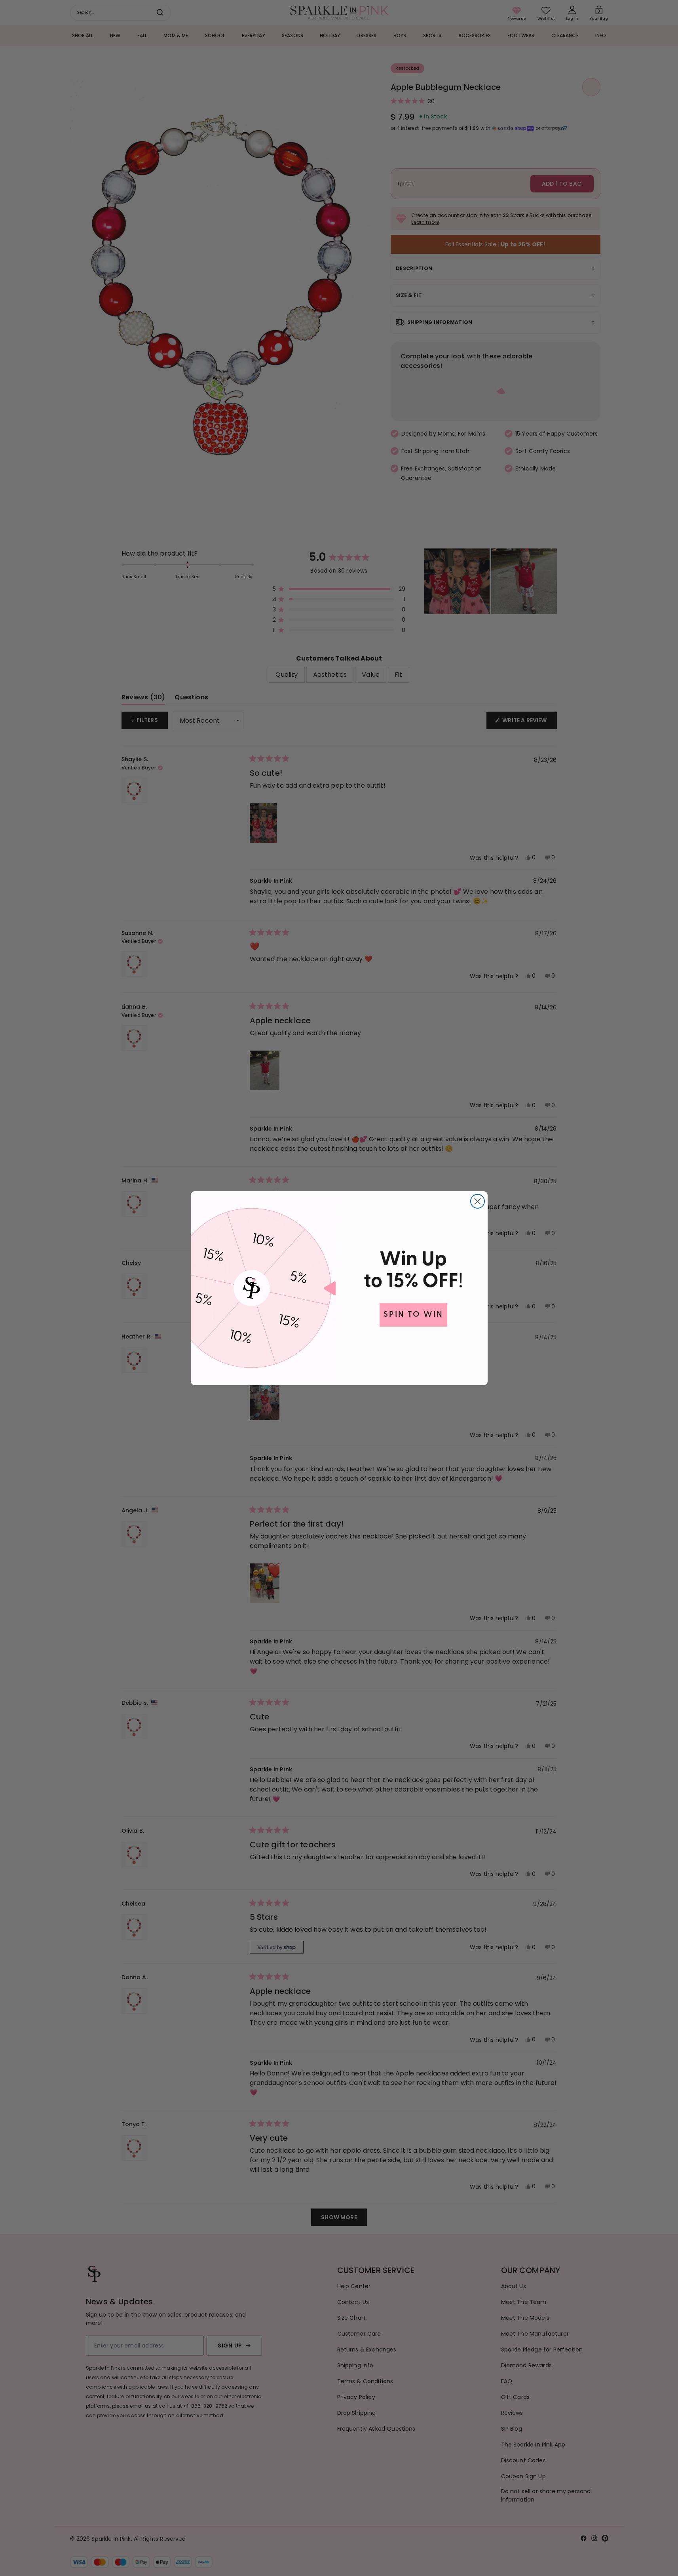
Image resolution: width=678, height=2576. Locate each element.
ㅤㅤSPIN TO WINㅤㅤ (413, 1315)
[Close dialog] (478, 1201)
